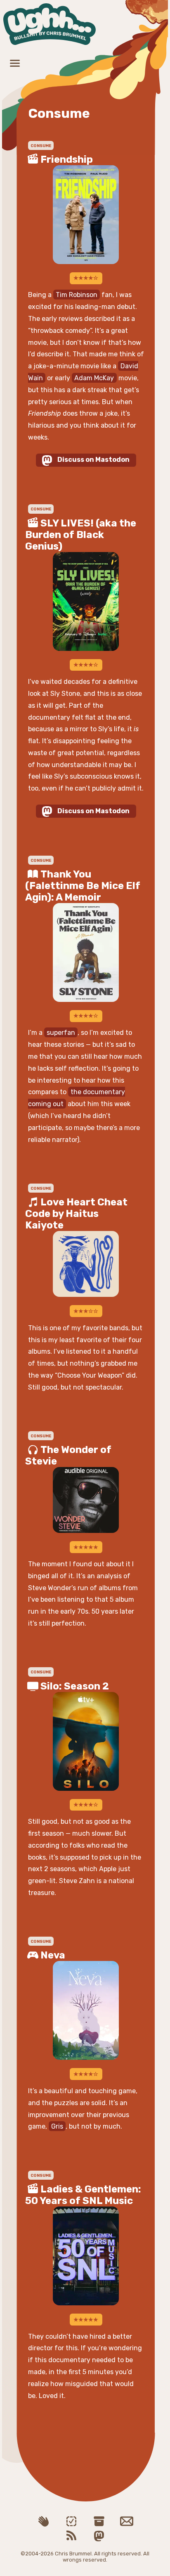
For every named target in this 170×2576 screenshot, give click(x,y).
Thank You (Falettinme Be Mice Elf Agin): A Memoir (83, 886)
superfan (61, 1033)
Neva (53, 1955)
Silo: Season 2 (75, 1686)
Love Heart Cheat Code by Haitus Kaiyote (76, 1214)
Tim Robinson (77, 295)
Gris (57, 2126)
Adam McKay (94, 378)
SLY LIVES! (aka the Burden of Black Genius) (81, 535)
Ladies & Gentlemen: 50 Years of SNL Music (83, 2195)
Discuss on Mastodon (93, 460)
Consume (41, 509)
